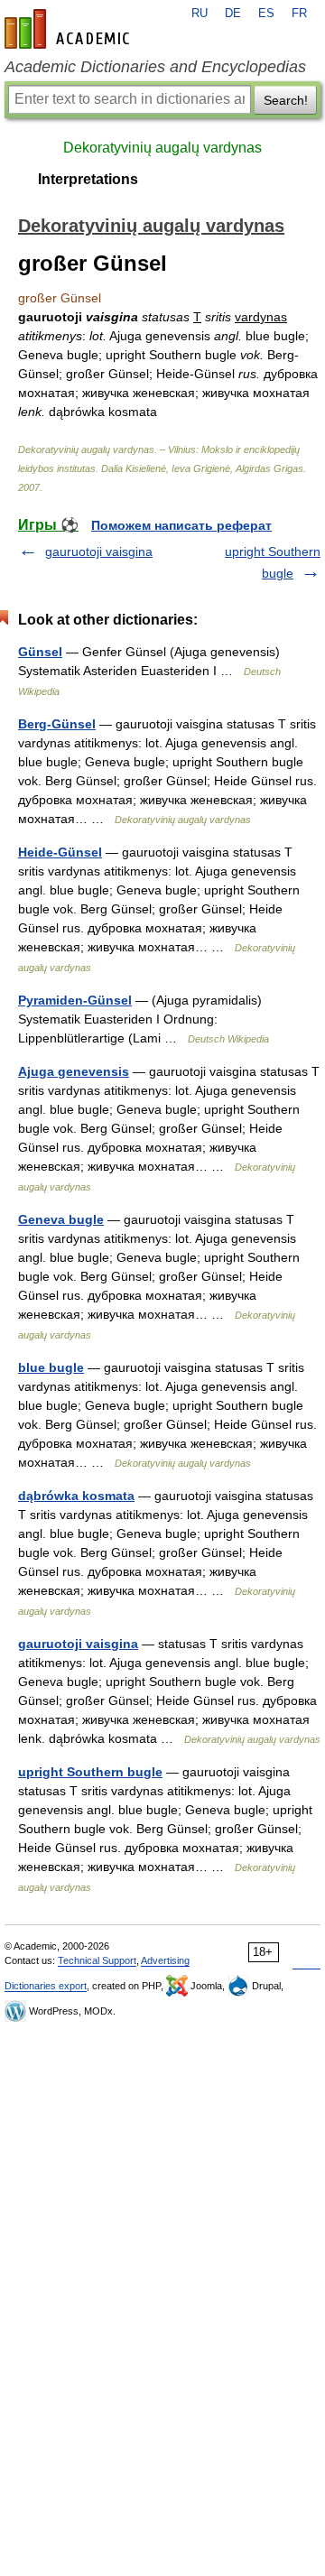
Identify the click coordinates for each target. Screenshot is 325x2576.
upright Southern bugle (90, 1772)
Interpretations (88, 179)
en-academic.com (70, 29)
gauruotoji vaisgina (99, 551)
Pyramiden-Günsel (75, 1000)
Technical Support (97, 1960)
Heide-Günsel (60, 852)
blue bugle (51, 1367)
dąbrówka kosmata (76, 1496)
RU (200, 14)
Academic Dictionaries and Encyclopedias (155, 67)
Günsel (40, 652)
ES (266, 14)
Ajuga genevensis (74, 1071)
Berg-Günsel (57, 724)
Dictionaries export (46, 1986)
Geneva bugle (61, 1219)
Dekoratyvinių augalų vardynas (162, 148)
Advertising (165, 1960)
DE (233, 14)
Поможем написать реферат (181, 525)
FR (299, 14)
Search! (286, 100)
